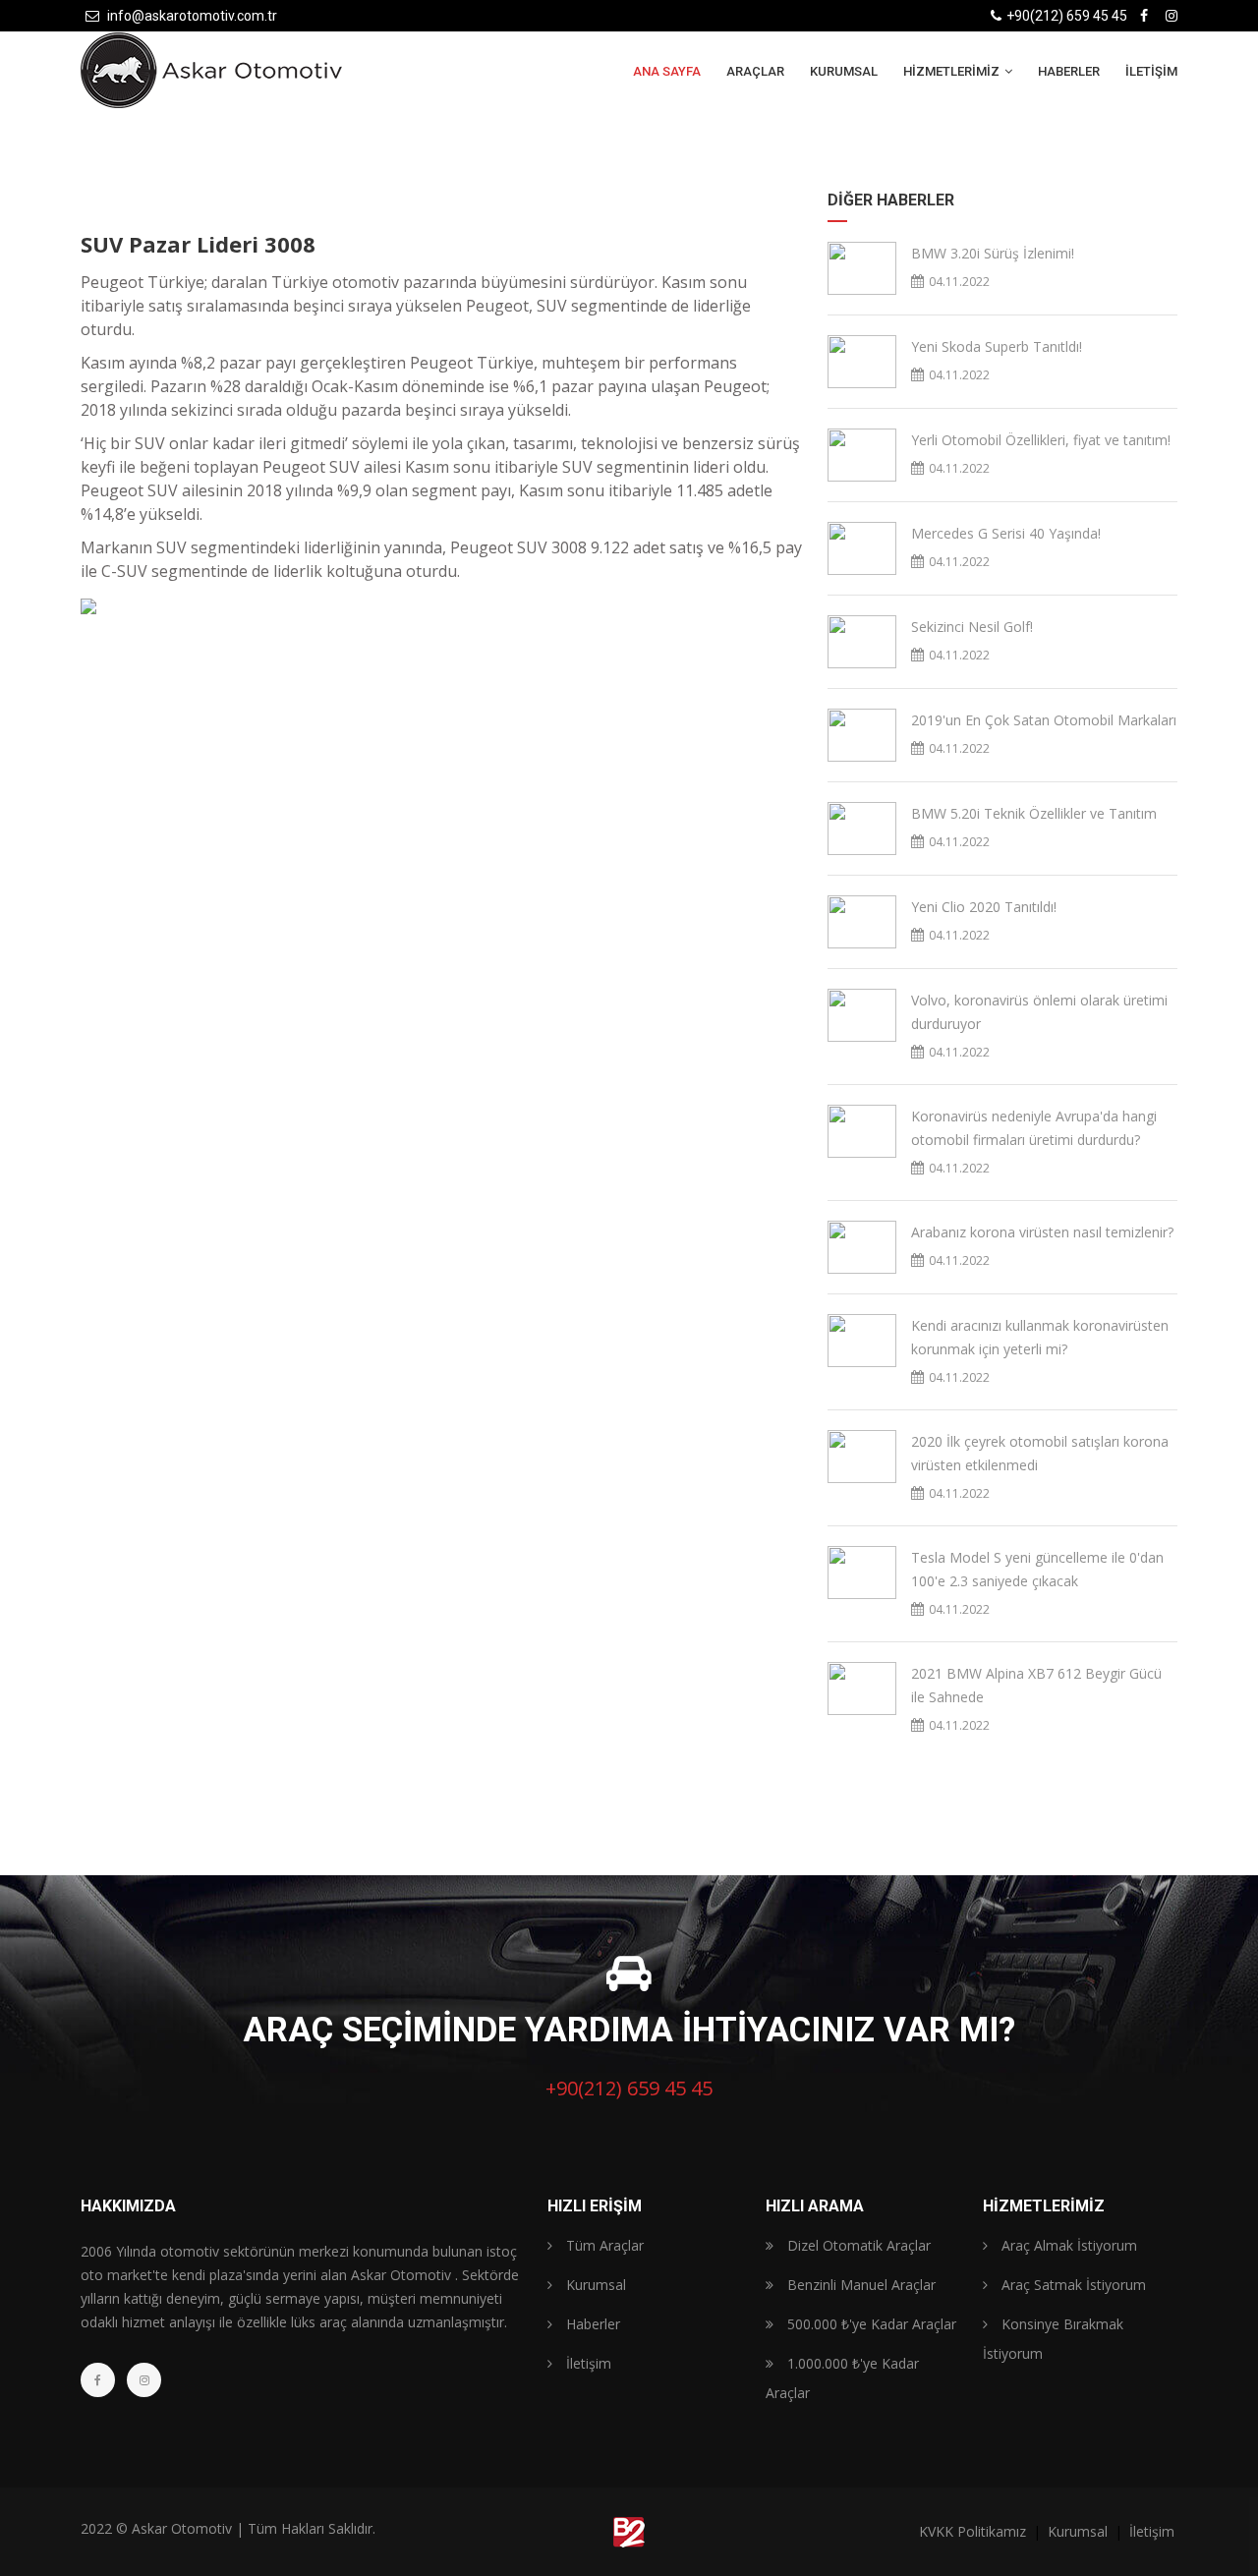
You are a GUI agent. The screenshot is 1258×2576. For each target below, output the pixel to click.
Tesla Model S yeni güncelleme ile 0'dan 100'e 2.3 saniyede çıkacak (1037, 1569)
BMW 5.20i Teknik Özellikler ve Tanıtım (1034, 813)
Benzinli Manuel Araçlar (859, 2285)
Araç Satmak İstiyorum (1072, 2285)
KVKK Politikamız (974, 2531)
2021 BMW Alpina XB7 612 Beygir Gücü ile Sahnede (1036, 1685)
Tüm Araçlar (603, 2245)
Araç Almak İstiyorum (1067, 2245)
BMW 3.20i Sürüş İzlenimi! (993, 253)
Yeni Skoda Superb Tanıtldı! (997, 346)
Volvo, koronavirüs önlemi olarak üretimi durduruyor (1039, 1012)
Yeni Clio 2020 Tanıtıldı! (984, 907)
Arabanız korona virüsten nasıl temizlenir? (1042, 1232)
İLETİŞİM (1151, 71)
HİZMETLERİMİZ (953, 71)
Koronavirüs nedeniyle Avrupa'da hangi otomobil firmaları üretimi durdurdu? (1034, 1128)
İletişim (587, 2363)
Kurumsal (844, 71)
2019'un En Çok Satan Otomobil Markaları (1044, 720)
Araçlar (755, 71)
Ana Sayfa (667, 71)
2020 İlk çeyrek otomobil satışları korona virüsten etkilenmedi (1040, 1453)
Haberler (1069, 71)
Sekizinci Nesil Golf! (972, 627)
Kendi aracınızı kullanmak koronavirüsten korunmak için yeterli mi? (1040, 1337)
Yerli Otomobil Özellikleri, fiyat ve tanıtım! (1041, 440)
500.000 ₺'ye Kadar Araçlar (870, 2324)
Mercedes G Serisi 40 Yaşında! (1006, 533)
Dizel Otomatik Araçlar (857, 2245)
